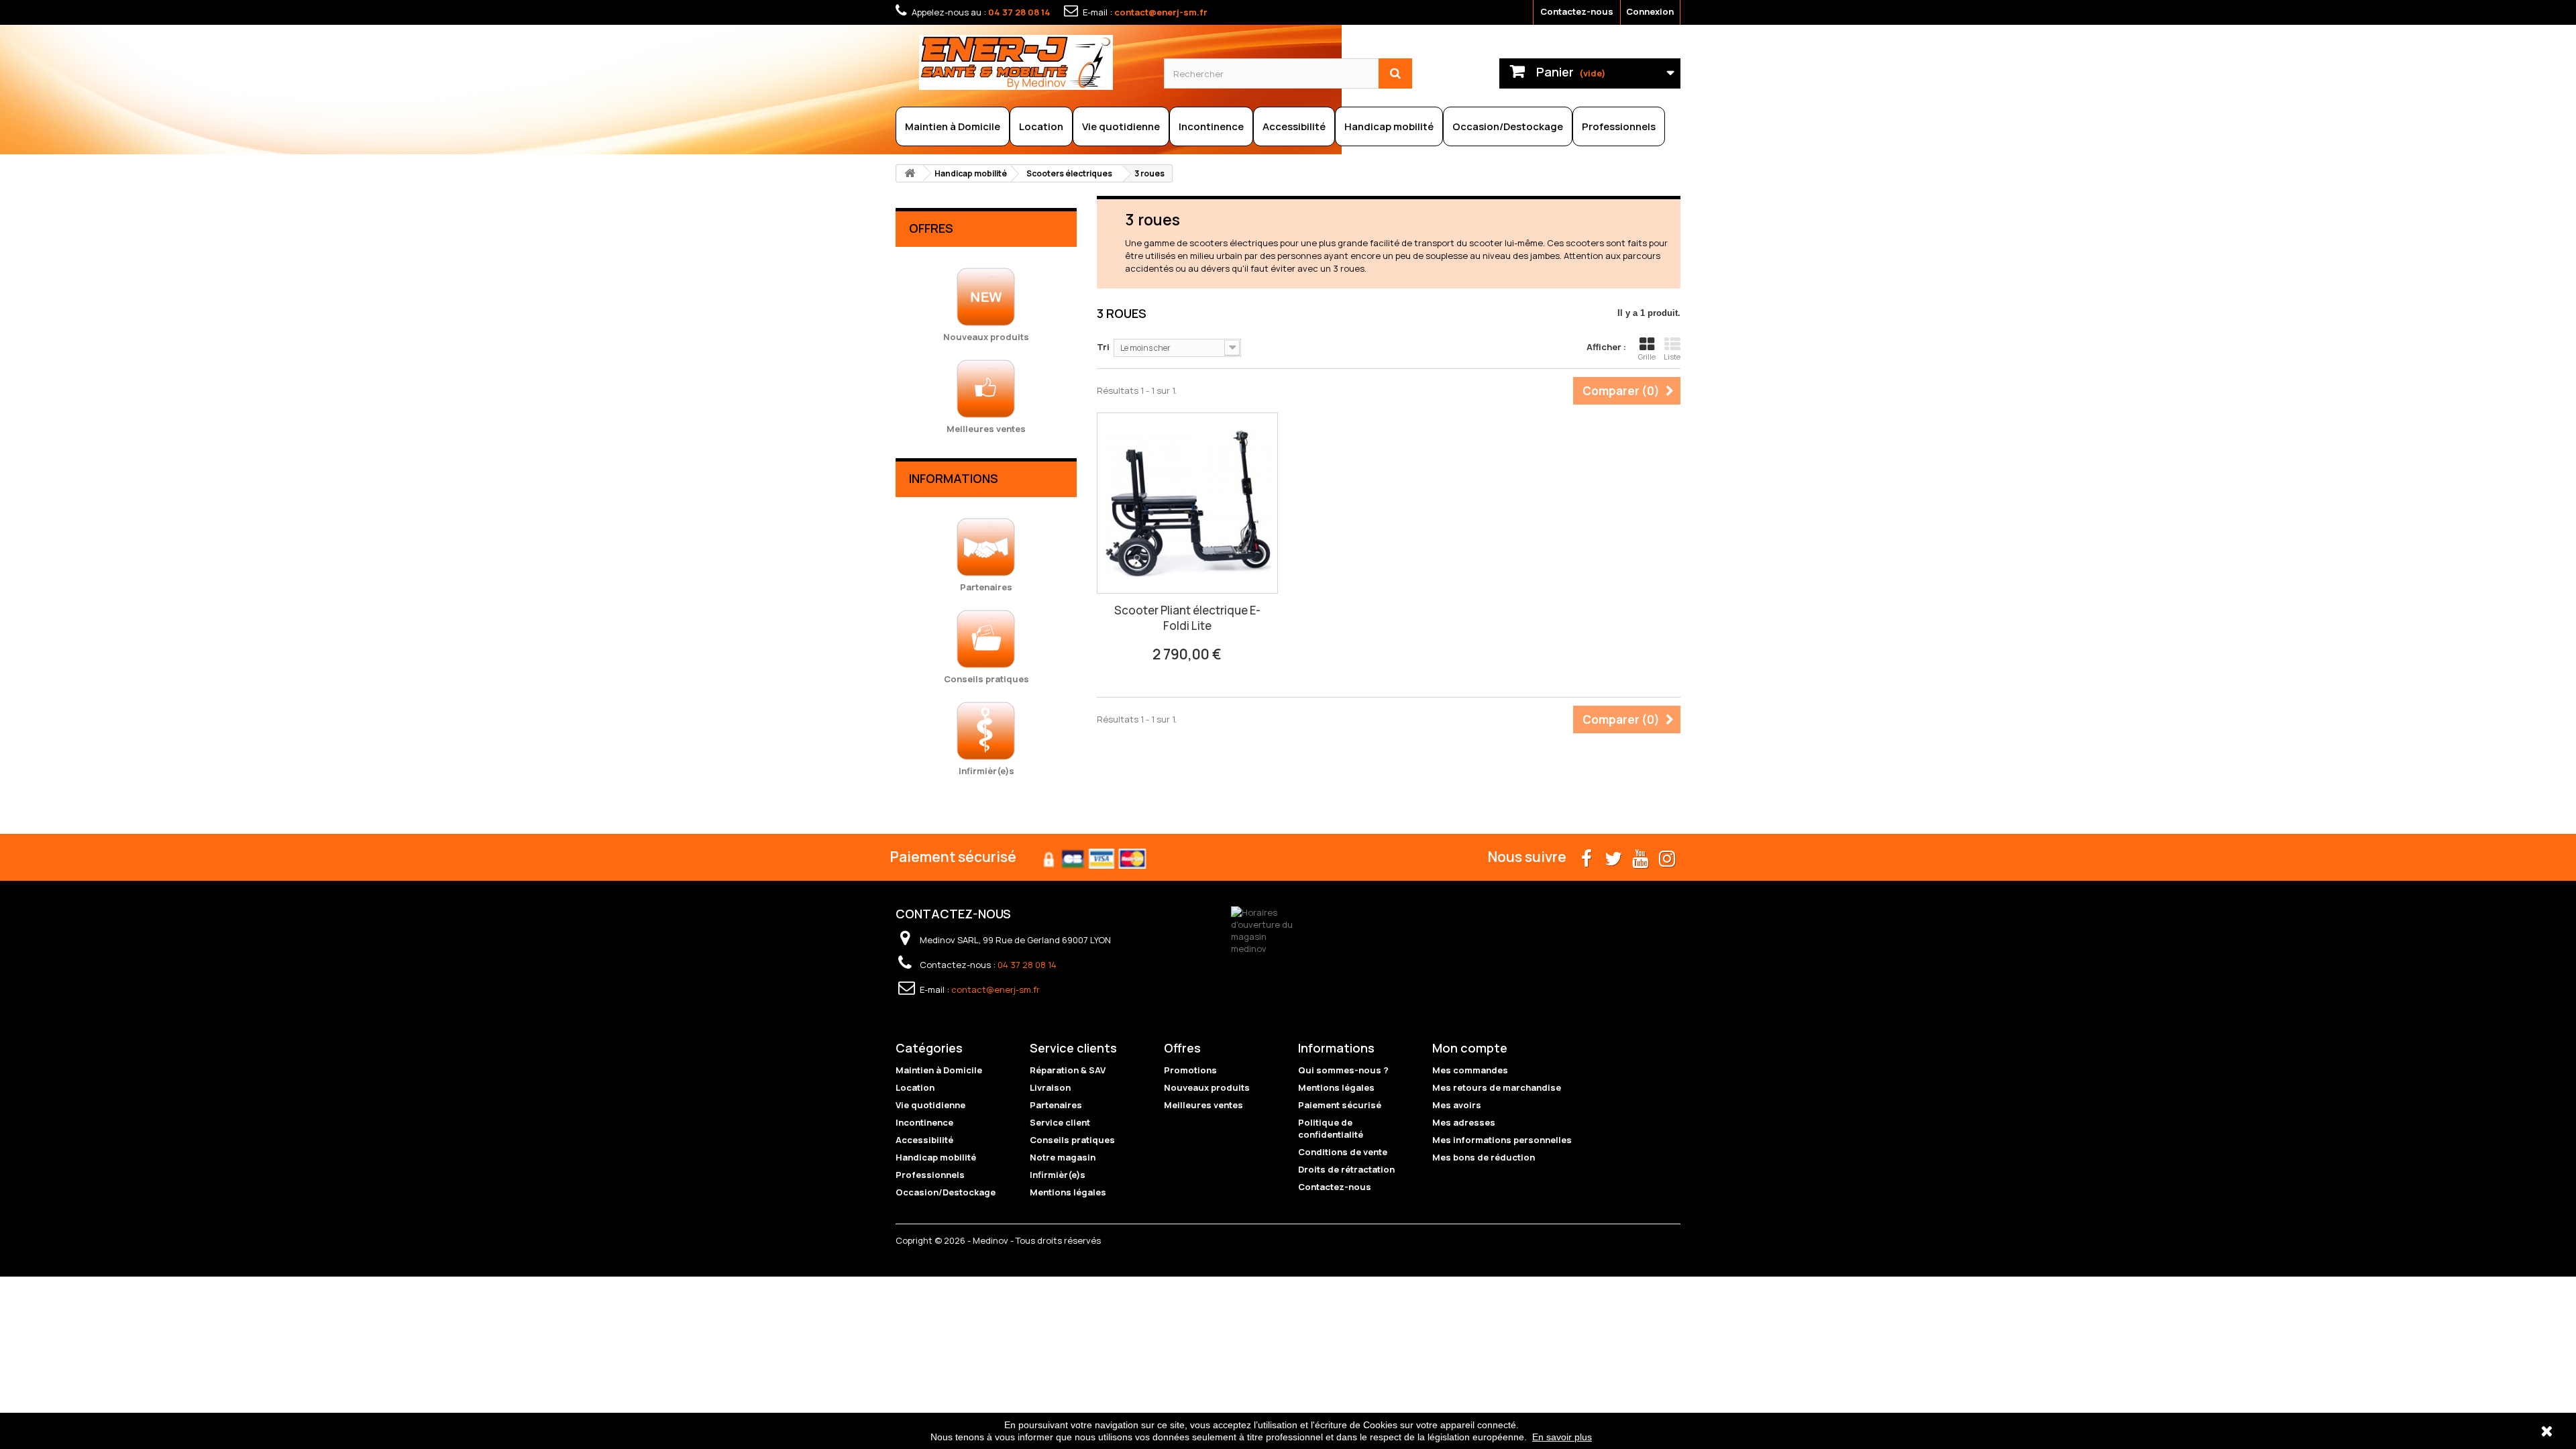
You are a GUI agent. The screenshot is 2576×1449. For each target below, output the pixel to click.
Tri (1103, 347)
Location (1041, 126)
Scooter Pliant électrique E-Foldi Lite (1187, 618)
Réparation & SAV (1068, 1070)
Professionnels (1619, 126)
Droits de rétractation (1346, 1169)
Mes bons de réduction (1484, 1157)
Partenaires (1056, 1105)
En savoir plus (1562, 1437)
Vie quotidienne (1121, 126)
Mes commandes (1470, 1070)
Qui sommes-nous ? (1343, 1070)
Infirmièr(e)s (1058, 1175)
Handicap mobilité (1389, 126)
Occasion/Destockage (1508, 126)
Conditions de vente (1343, 1152)
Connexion (1650, 11)
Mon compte (1470, 1048)
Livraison (1050, 1087)
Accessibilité (1294, 126)
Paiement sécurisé (1340, 1105)
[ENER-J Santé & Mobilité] (1031, 62)
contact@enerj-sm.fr (1161, 12)
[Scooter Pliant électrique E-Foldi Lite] (1187, 503)
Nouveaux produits (1207, 1087)
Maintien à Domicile (953, 126)
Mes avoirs (1457, 1105)
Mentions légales (1068, 1192)
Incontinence (1211, 126)
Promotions (1190, 1070)
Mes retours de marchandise (1497, 1087)
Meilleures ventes (1203, 1105)
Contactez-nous (1577, 11)
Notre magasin (1063, 1157)
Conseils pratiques (1072, 1140)
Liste (1672, 357)
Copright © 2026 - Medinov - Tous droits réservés (998, 1240)
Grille (1647, 357)
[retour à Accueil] (910, 173)
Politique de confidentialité (1331, 1128)
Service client (1060, 1122)
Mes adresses (1464, 1122)
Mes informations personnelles (1502, 1140)
